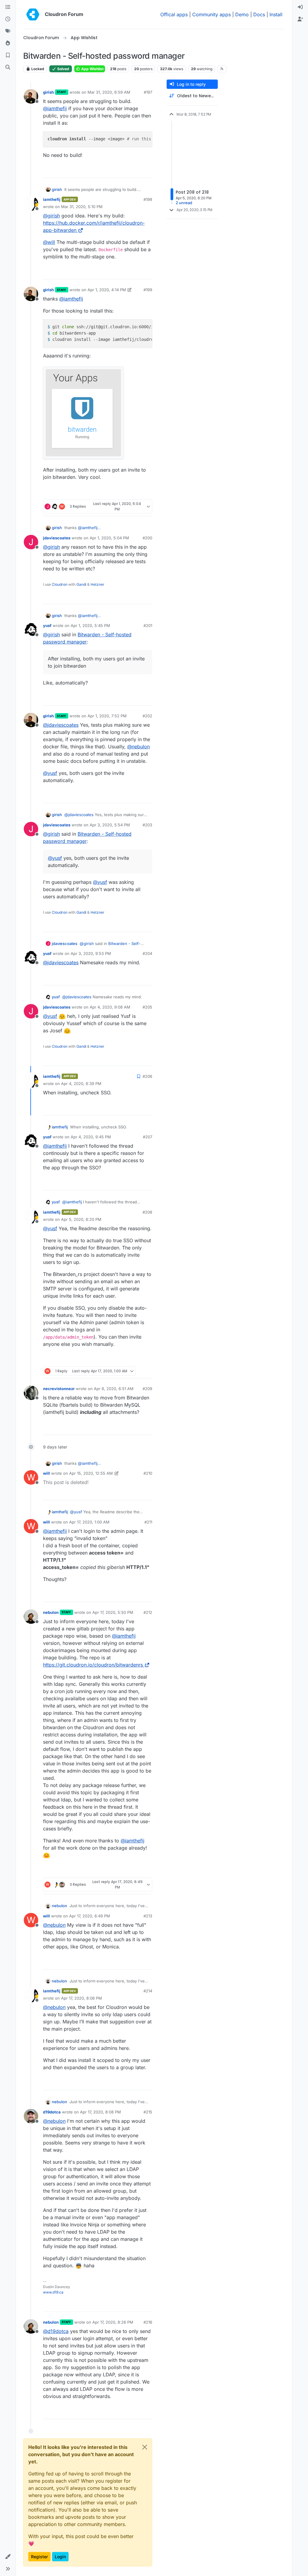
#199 (148, 290)
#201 (148, 625)
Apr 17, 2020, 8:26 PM (113, 2322)
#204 (147, 953)
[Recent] (8, 19)
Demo (242, 14)
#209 (147, 1389)
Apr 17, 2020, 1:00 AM (89, 1522)
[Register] (300, 19)
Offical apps (174, 14)
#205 (147, 1007)
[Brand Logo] (33, 14)
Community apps (211, 14)
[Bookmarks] (8, 55)
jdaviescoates (57, 538)
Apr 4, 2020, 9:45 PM (91, 1137)
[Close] (145, 2447)
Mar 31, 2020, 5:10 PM (82, 207)
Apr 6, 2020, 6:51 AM (114, 1389)
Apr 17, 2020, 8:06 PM (82, 1998)
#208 (147, 1212)
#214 (148, 1991)
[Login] (300, 7)
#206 (147, 1076)
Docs (259, 14)
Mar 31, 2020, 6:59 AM (109, 92)
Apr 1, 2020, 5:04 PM (109, 538)
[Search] (8, 67)
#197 (148, 92)
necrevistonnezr (59, 1389)
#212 (148, 1612)
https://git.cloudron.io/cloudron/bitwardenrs (93, 1665)
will (46, 1473)
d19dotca (52, 2112)
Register (39, 2557)
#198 (148, 199)
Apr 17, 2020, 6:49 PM (90, 1916)
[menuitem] (300, 7)
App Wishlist (92, 69)
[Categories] (8, 7)
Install (276, 14)
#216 (148, 2322)
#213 (148, 1916)
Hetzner (97, 584)
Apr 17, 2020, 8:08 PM (100, 2112)
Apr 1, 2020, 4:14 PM (107, 290)
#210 (148, 1473)
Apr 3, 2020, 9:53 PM (91, 953)
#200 (147, 538)
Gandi (81, 584)
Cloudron (60, 584)
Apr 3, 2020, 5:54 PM (110, 825)
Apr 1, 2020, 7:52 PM (107, 716)
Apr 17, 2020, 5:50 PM (113, 1612)
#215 (148, 2112)
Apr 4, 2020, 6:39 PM (81, 1084)
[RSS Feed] (222, 69)
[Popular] (8, 43)
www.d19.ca (53, 2292)
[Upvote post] (138, 171)
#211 (148, 1522)
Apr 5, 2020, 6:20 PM (81, 1219)
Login (60, 2557)
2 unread (184, 203)
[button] (8, 2557)
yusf (47, 625)
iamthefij (52, 199)
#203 (147, 825)
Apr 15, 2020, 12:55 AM (91, 1473)
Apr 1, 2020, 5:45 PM (90, 625)
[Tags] (8, 31)
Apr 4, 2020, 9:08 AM (110, 1007)
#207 (148, 1137)
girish (48, 92)
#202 (147, 716)
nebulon (51, 1612)
